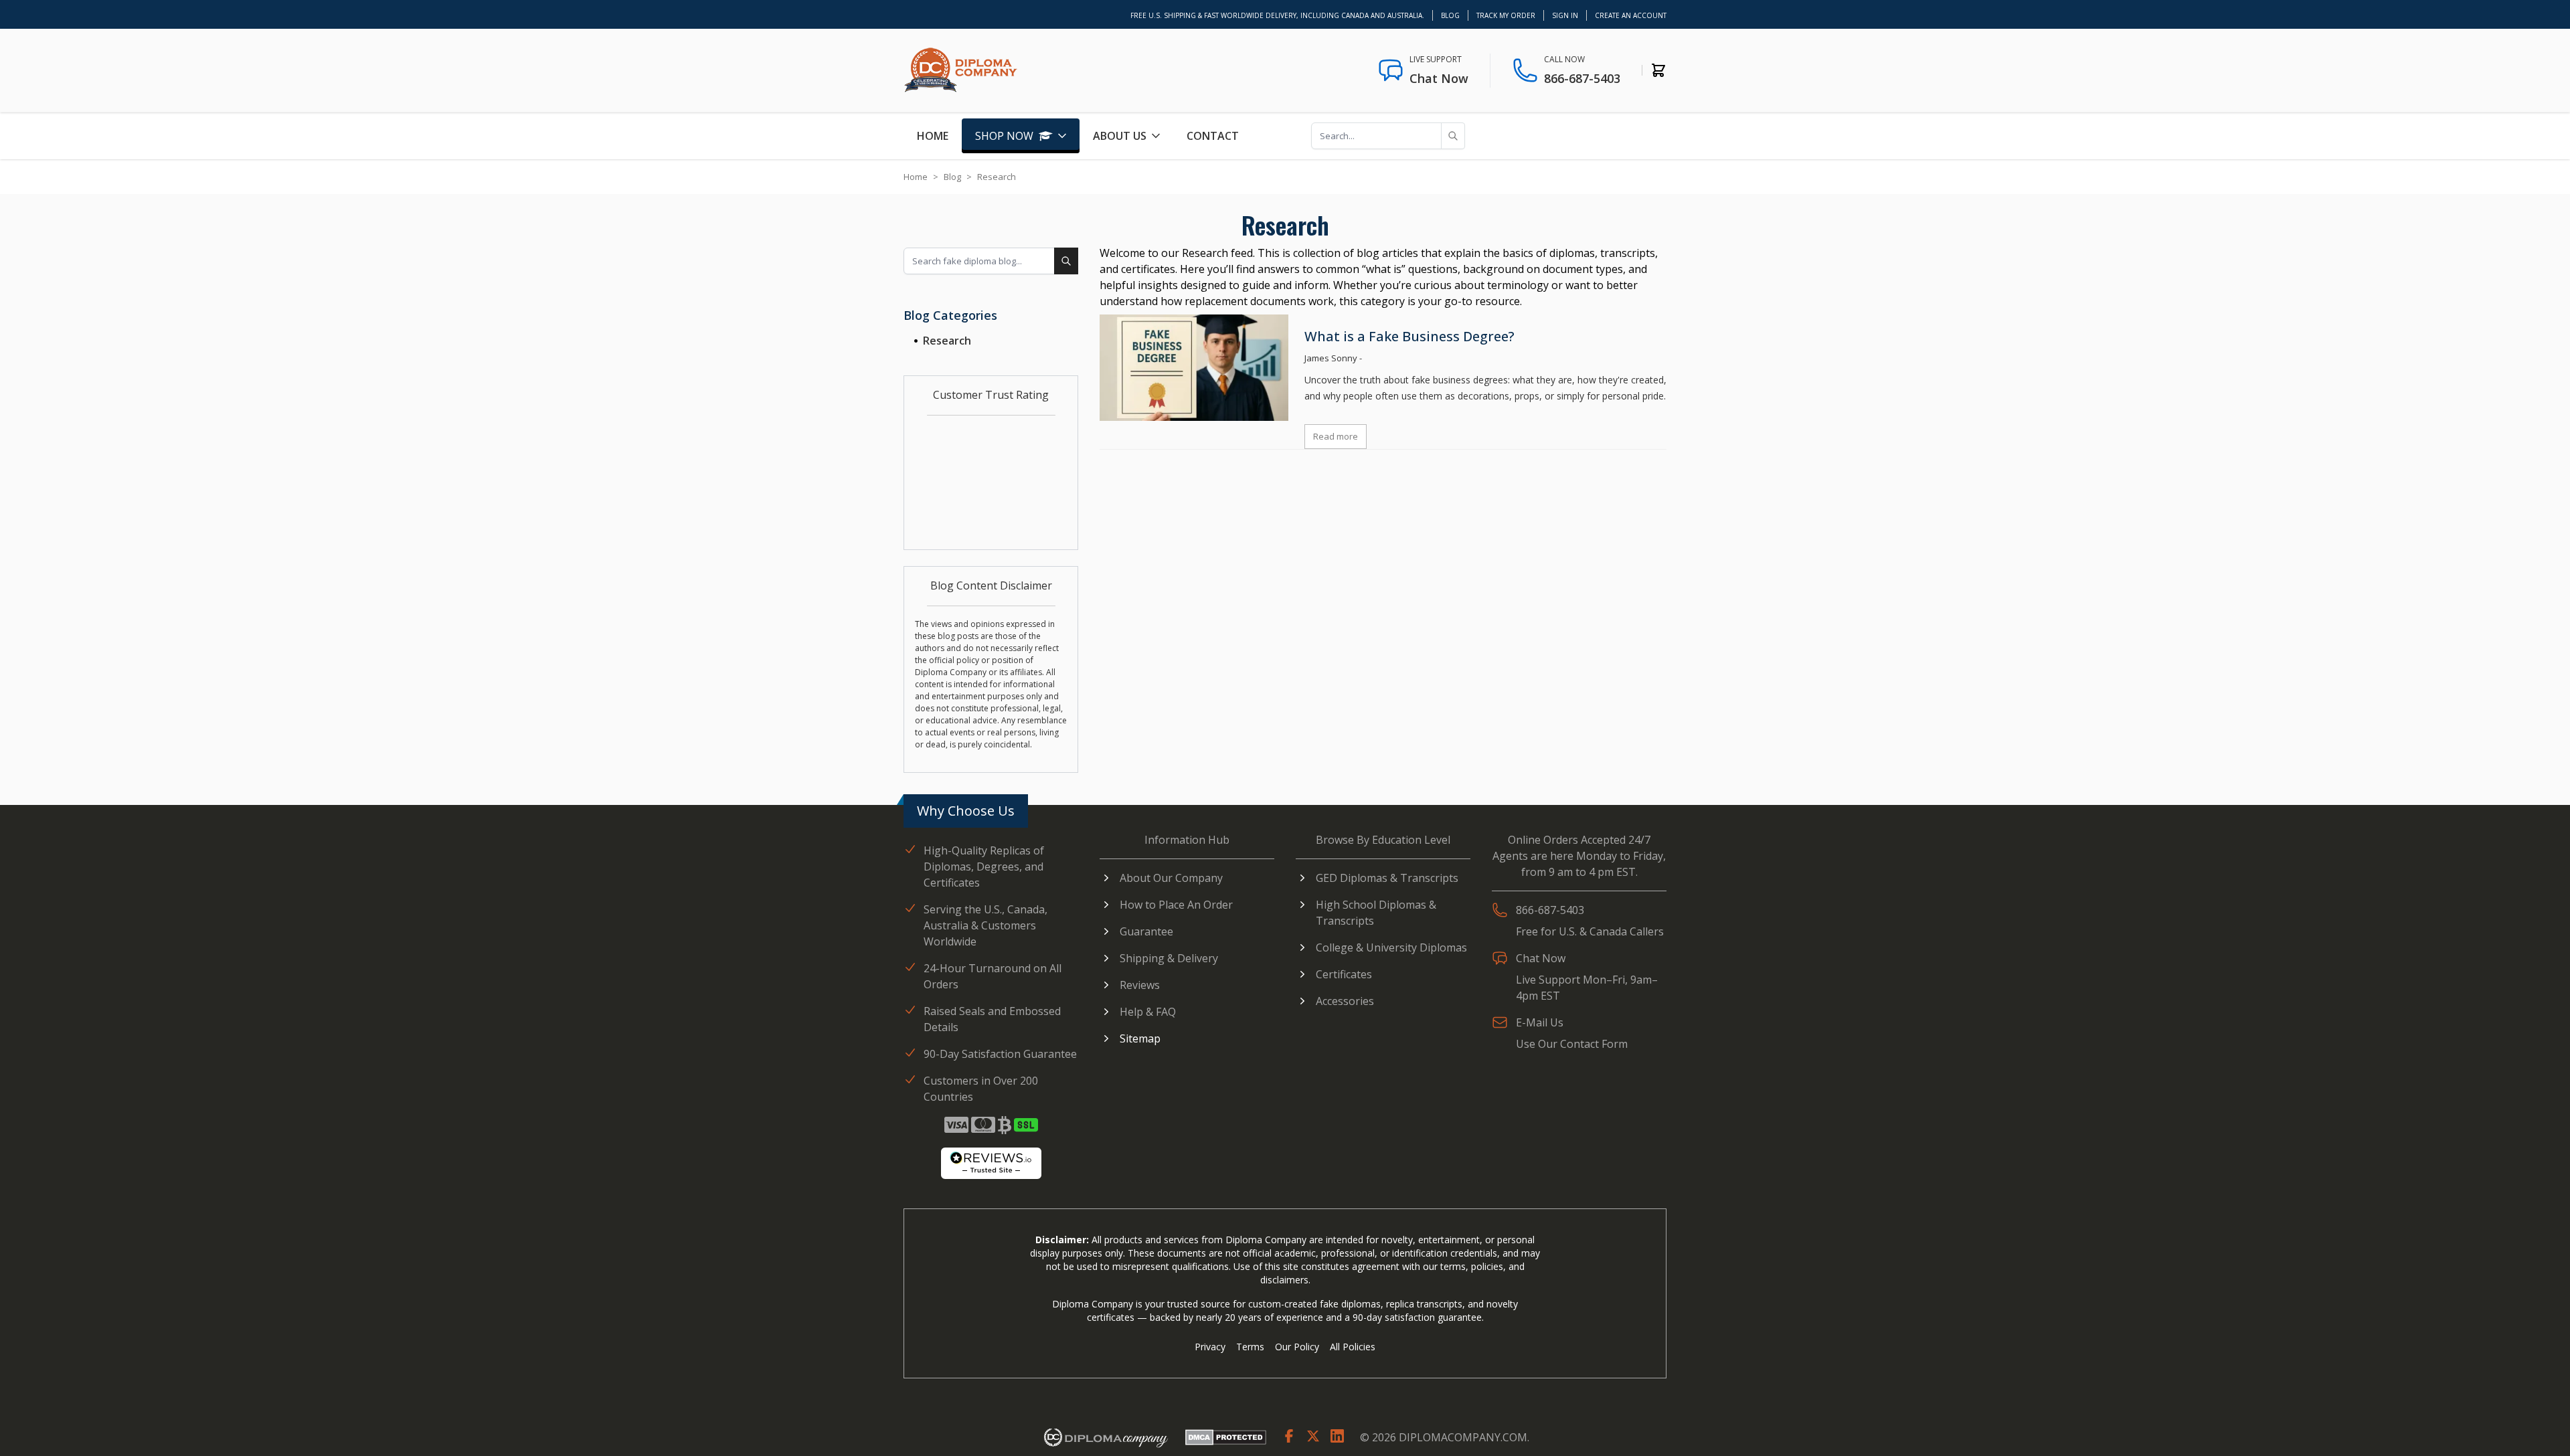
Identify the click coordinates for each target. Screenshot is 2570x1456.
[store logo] (960, 70)
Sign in (1565, 15)
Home (933, 136)
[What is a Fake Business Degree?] (1194, 368)
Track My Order (1506, 15)
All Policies (1353, 1347)
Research (947, 341)
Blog (1450, 15)
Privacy (1210, 1347)
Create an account (1631, 15)
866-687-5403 (1582, 78)
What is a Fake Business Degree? (1409, 336)
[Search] (1453, 136)
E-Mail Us (1540, 1022)
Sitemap (1140, 1038)
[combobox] (991, 261)
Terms (1250, 1347)
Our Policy (1297, 1347)
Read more (1336, 436)
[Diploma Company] (1105, 1438)
